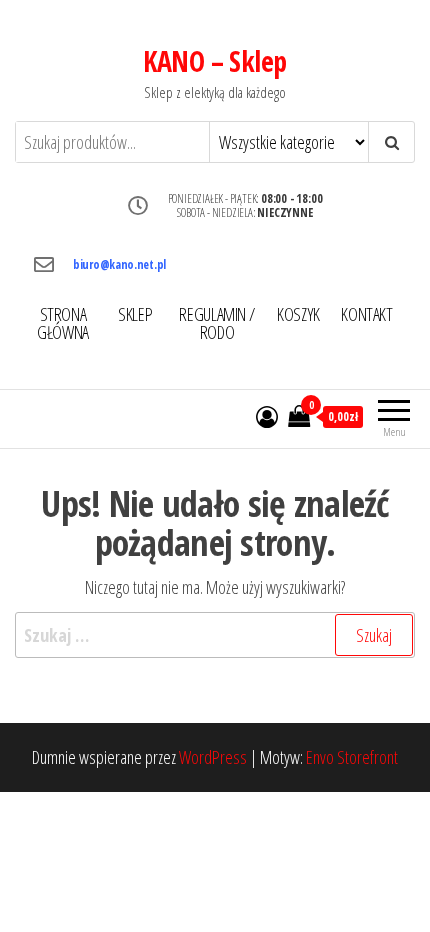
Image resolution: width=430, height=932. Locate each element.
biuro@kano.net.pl (119, 264)
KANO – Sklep (214, 61)
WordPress (213, 757)
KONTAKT (366, 314)
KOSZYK (298, 314)
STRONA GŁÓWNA (63, 323)
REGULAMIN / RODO (216, 323)
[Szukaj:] (215, 635)
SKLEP (135, 314)
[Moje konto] (267, 416)
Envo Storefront (352, 757)
